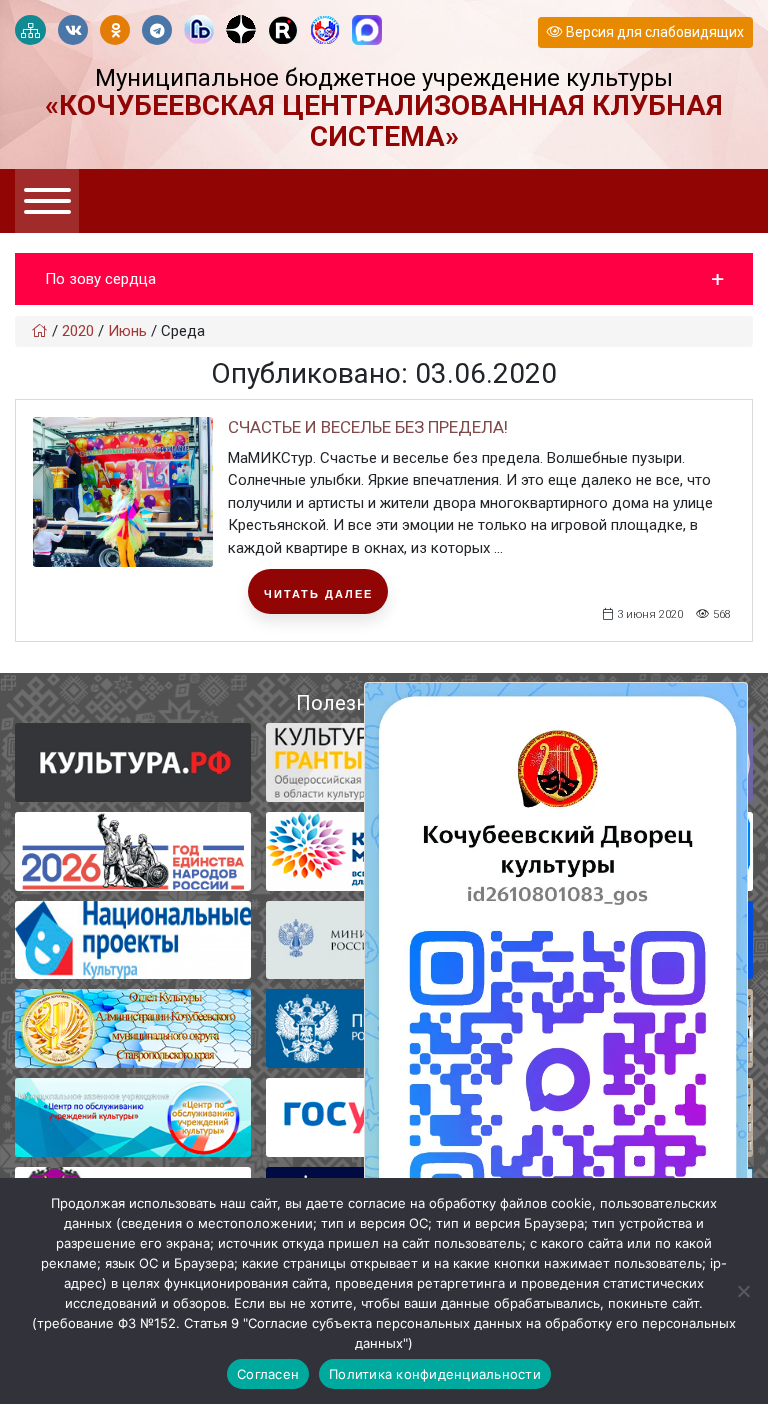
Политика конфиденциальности (435, 1374)
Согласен (268, 1374)
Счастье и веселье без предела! (368, 427)
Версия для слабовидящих (653, 32)
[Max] (367, 31)
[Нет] (743, 1291)
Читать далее (318, 594)
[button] (384, 279)
